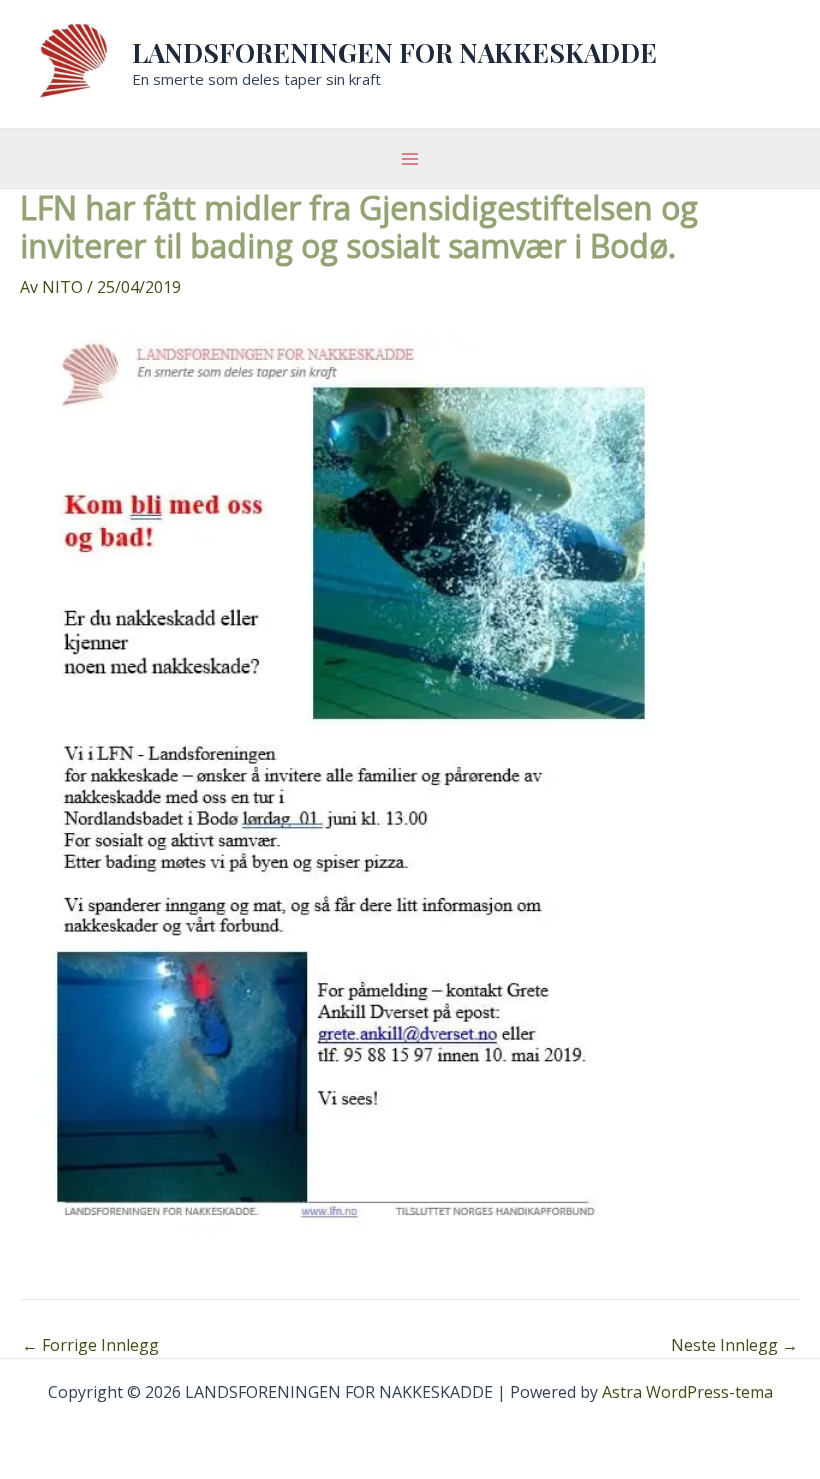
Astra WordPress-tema (687, 1392)
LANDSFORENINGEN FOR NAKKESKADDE (394, 52)
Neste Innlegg (734, 1345)
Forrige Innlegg (90, 1345)
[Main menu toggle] (410, 159)
